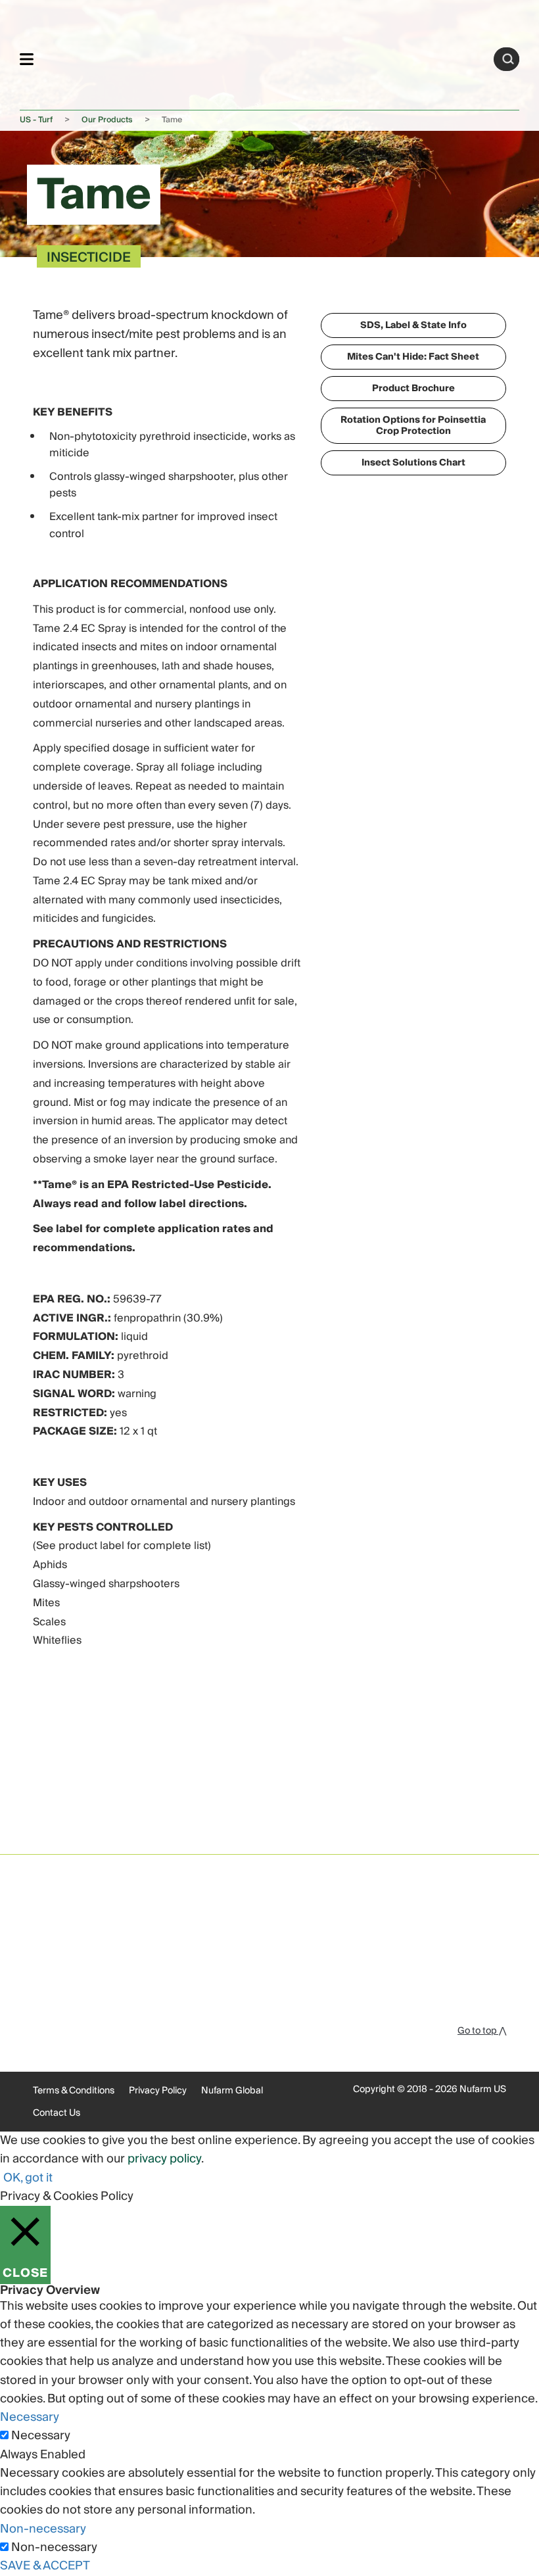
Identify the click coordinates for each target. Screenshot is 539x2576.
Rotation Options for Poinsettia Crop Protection (413, 426)
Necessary (41, 2436)
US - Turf (36, 120)
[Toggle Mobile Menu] (27, 59)
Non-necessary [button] (43, 2529)
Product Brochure (413, 389)
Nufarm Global (232, 2091)
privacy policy (164, 2159)
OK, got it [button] (28, 2178)
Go (508, 59)
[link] (264, 57)
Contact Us (57, 2113)
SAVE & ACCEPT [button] (45, 2566)
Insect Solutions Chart (413, 463)
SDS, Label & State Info (413, 325)
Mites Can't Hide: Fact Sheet (413, 357)
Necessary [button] (30, 2417)
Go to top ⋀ (482, 2031)
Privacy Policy (158, 2091)
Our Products (107, 120)
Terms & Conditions (74, 2091)
